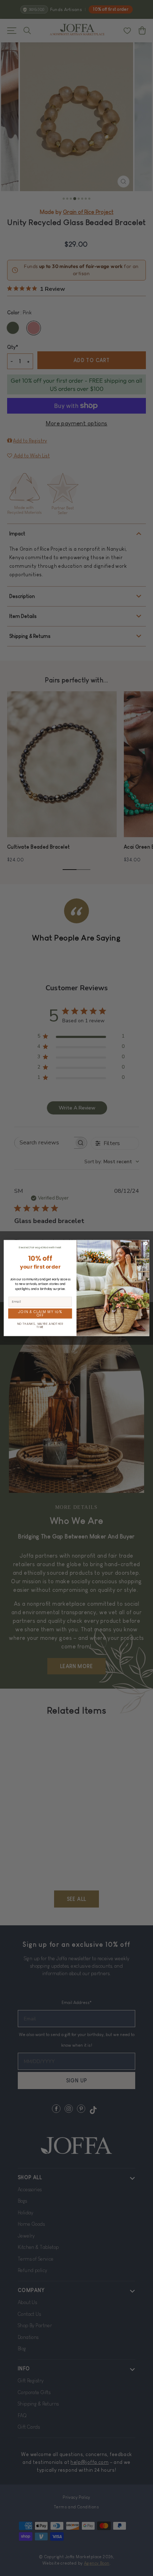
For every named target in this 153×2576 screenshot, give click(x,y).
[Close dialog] (146, 1243)
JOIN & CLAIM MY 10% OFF (40, 1313)
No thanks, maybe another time (40, 1325)
